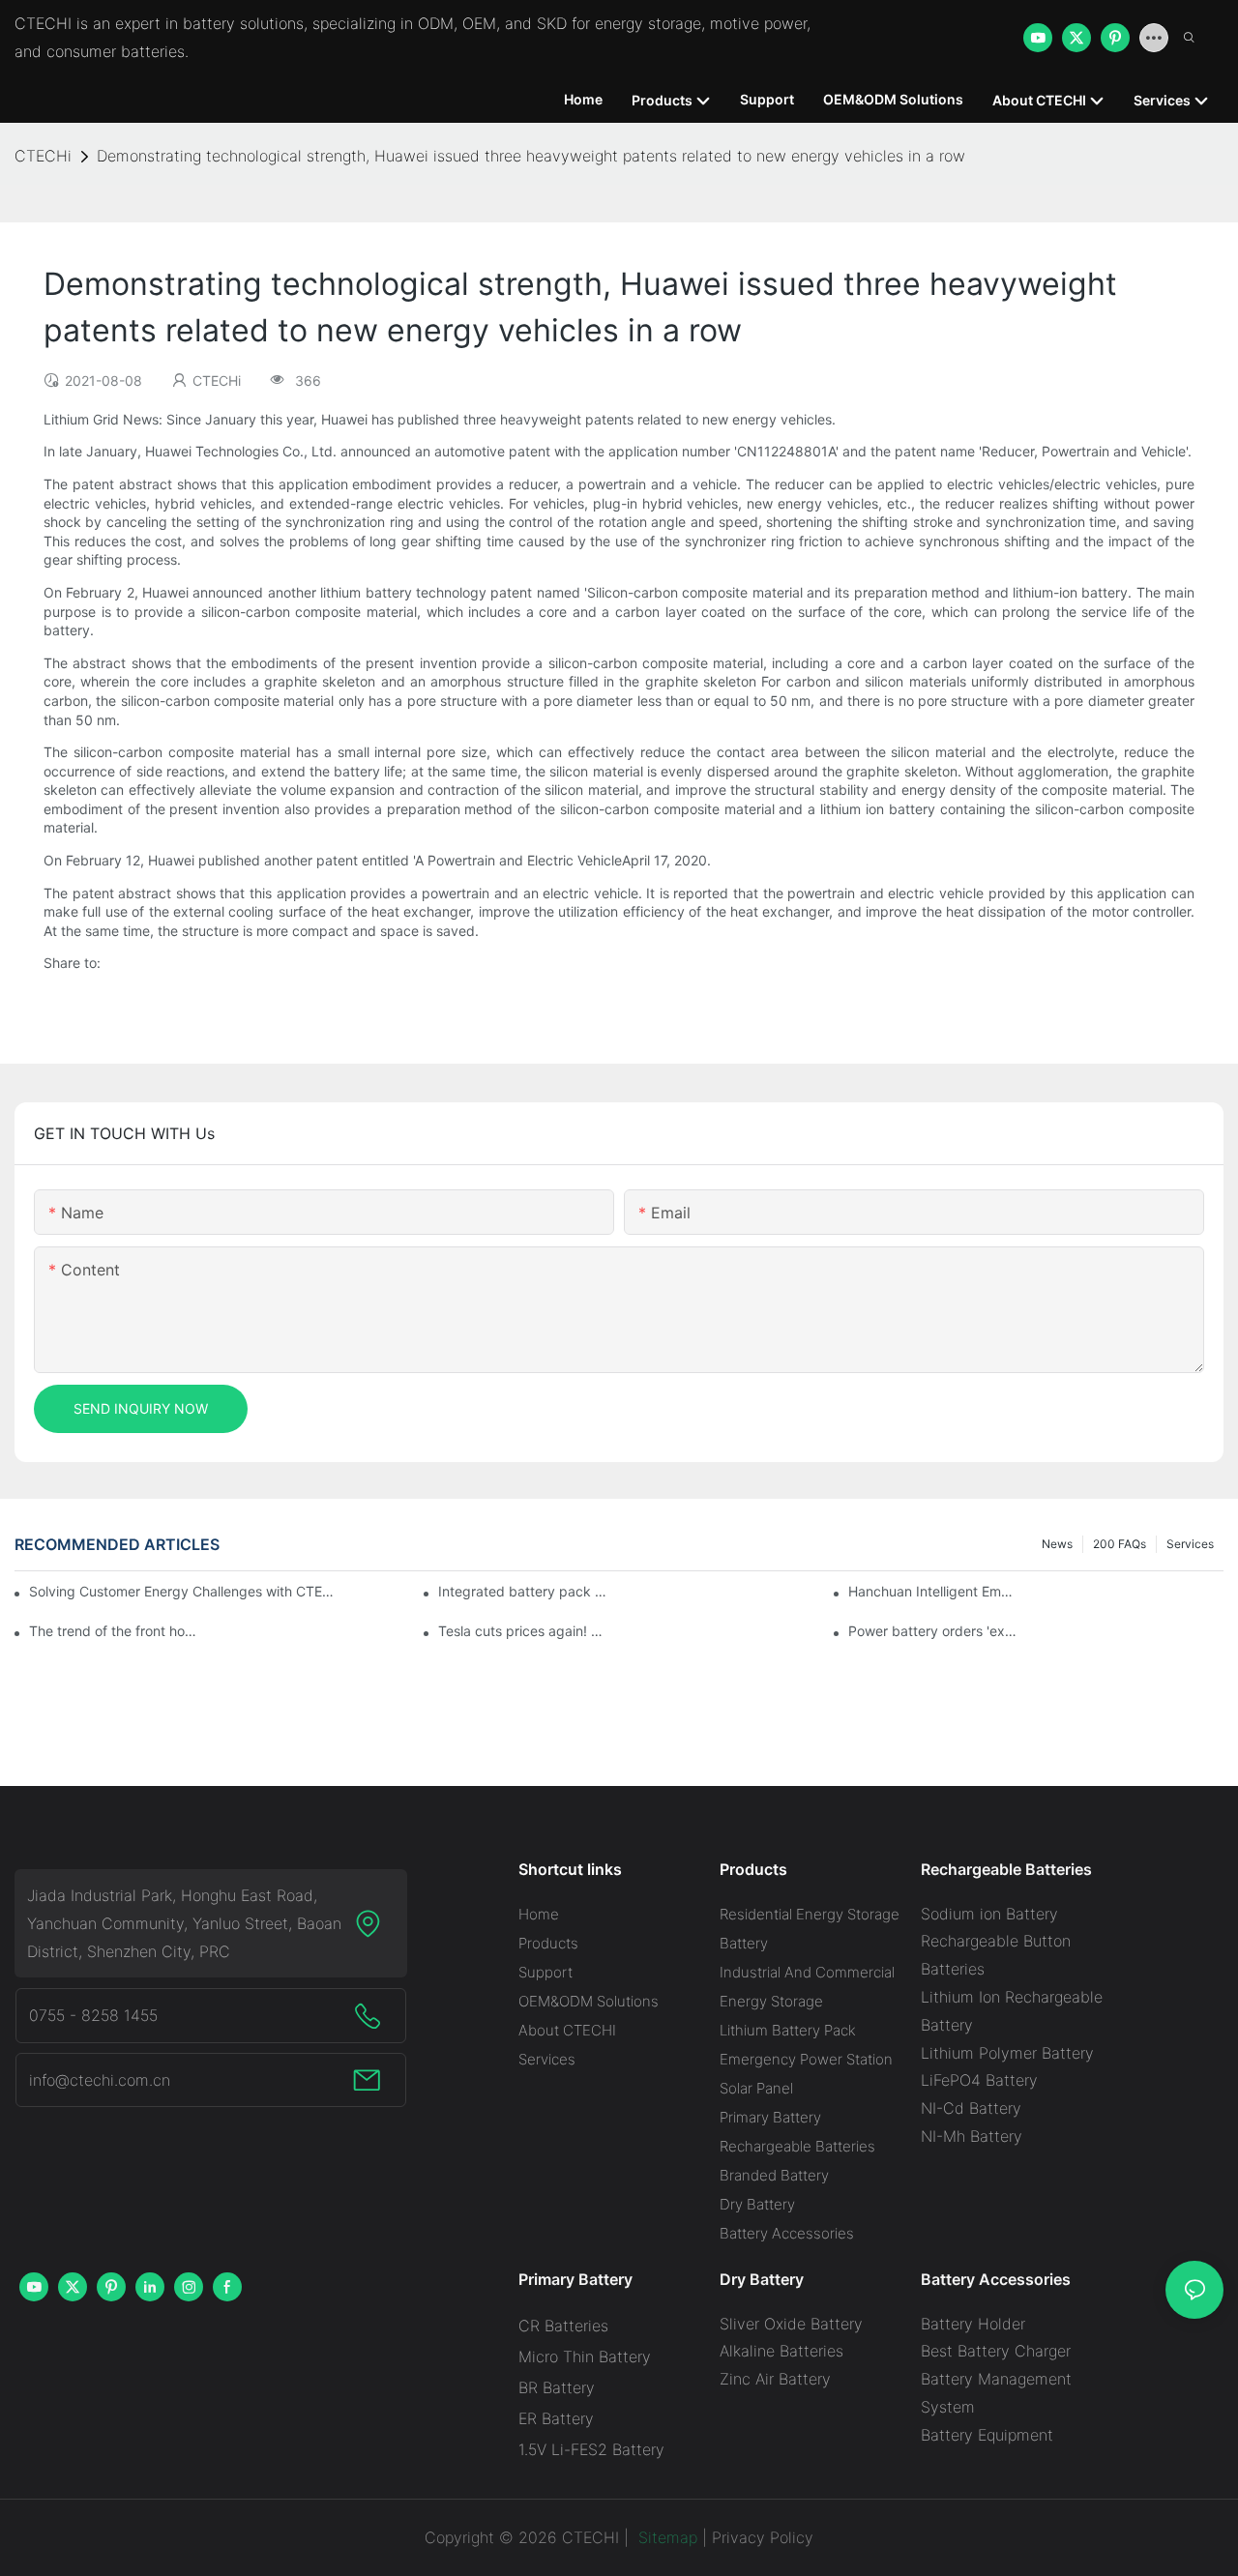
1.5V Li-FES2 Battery (591, 2449)
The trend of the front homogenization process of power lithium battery (114, 1631)
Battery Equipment (987, 2435)
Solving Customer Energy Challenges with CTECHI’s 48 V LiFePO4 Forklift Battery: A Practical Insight (184, 1591)
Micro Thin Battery (585, 2356)
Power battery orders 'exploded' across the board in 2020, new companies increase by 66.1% (933, 1631)
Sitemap (665, 2537)
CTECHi (43, 156)
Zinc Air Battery (775, 2379)
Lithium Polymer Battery (1007, 2053)
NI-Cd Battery (971, 2108)
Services (1190, 1544)
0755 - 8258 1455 (93, 2015)
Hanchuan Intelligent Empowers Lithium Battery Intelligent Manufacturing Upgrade (933, 1591)
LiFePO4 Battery (979, 2080)
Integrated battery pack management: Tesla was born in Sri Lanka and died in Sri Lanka (523, 1591)
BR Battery (557, 2387)
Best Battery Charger (996, 2351)
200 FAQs (1120, 1544)
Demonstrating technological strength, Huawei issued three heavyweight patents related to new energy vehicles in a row (531, 156)
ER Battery (556, 2418)
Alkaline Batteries (781, 2351)
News (1057, 1544)
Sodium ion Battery (989, 1914)
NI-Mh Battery (972, 2136)
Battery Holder (973, 2324)
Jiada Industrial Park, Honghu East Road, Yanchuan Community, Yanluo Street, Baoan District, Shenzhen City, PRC (184, 1923)
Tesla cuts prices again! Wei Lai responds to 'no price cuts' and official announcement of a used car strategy (523, 1631)
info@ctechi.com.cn (100, 2080)
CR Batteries (563, 2326)
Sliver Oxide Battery (791, 2324)
